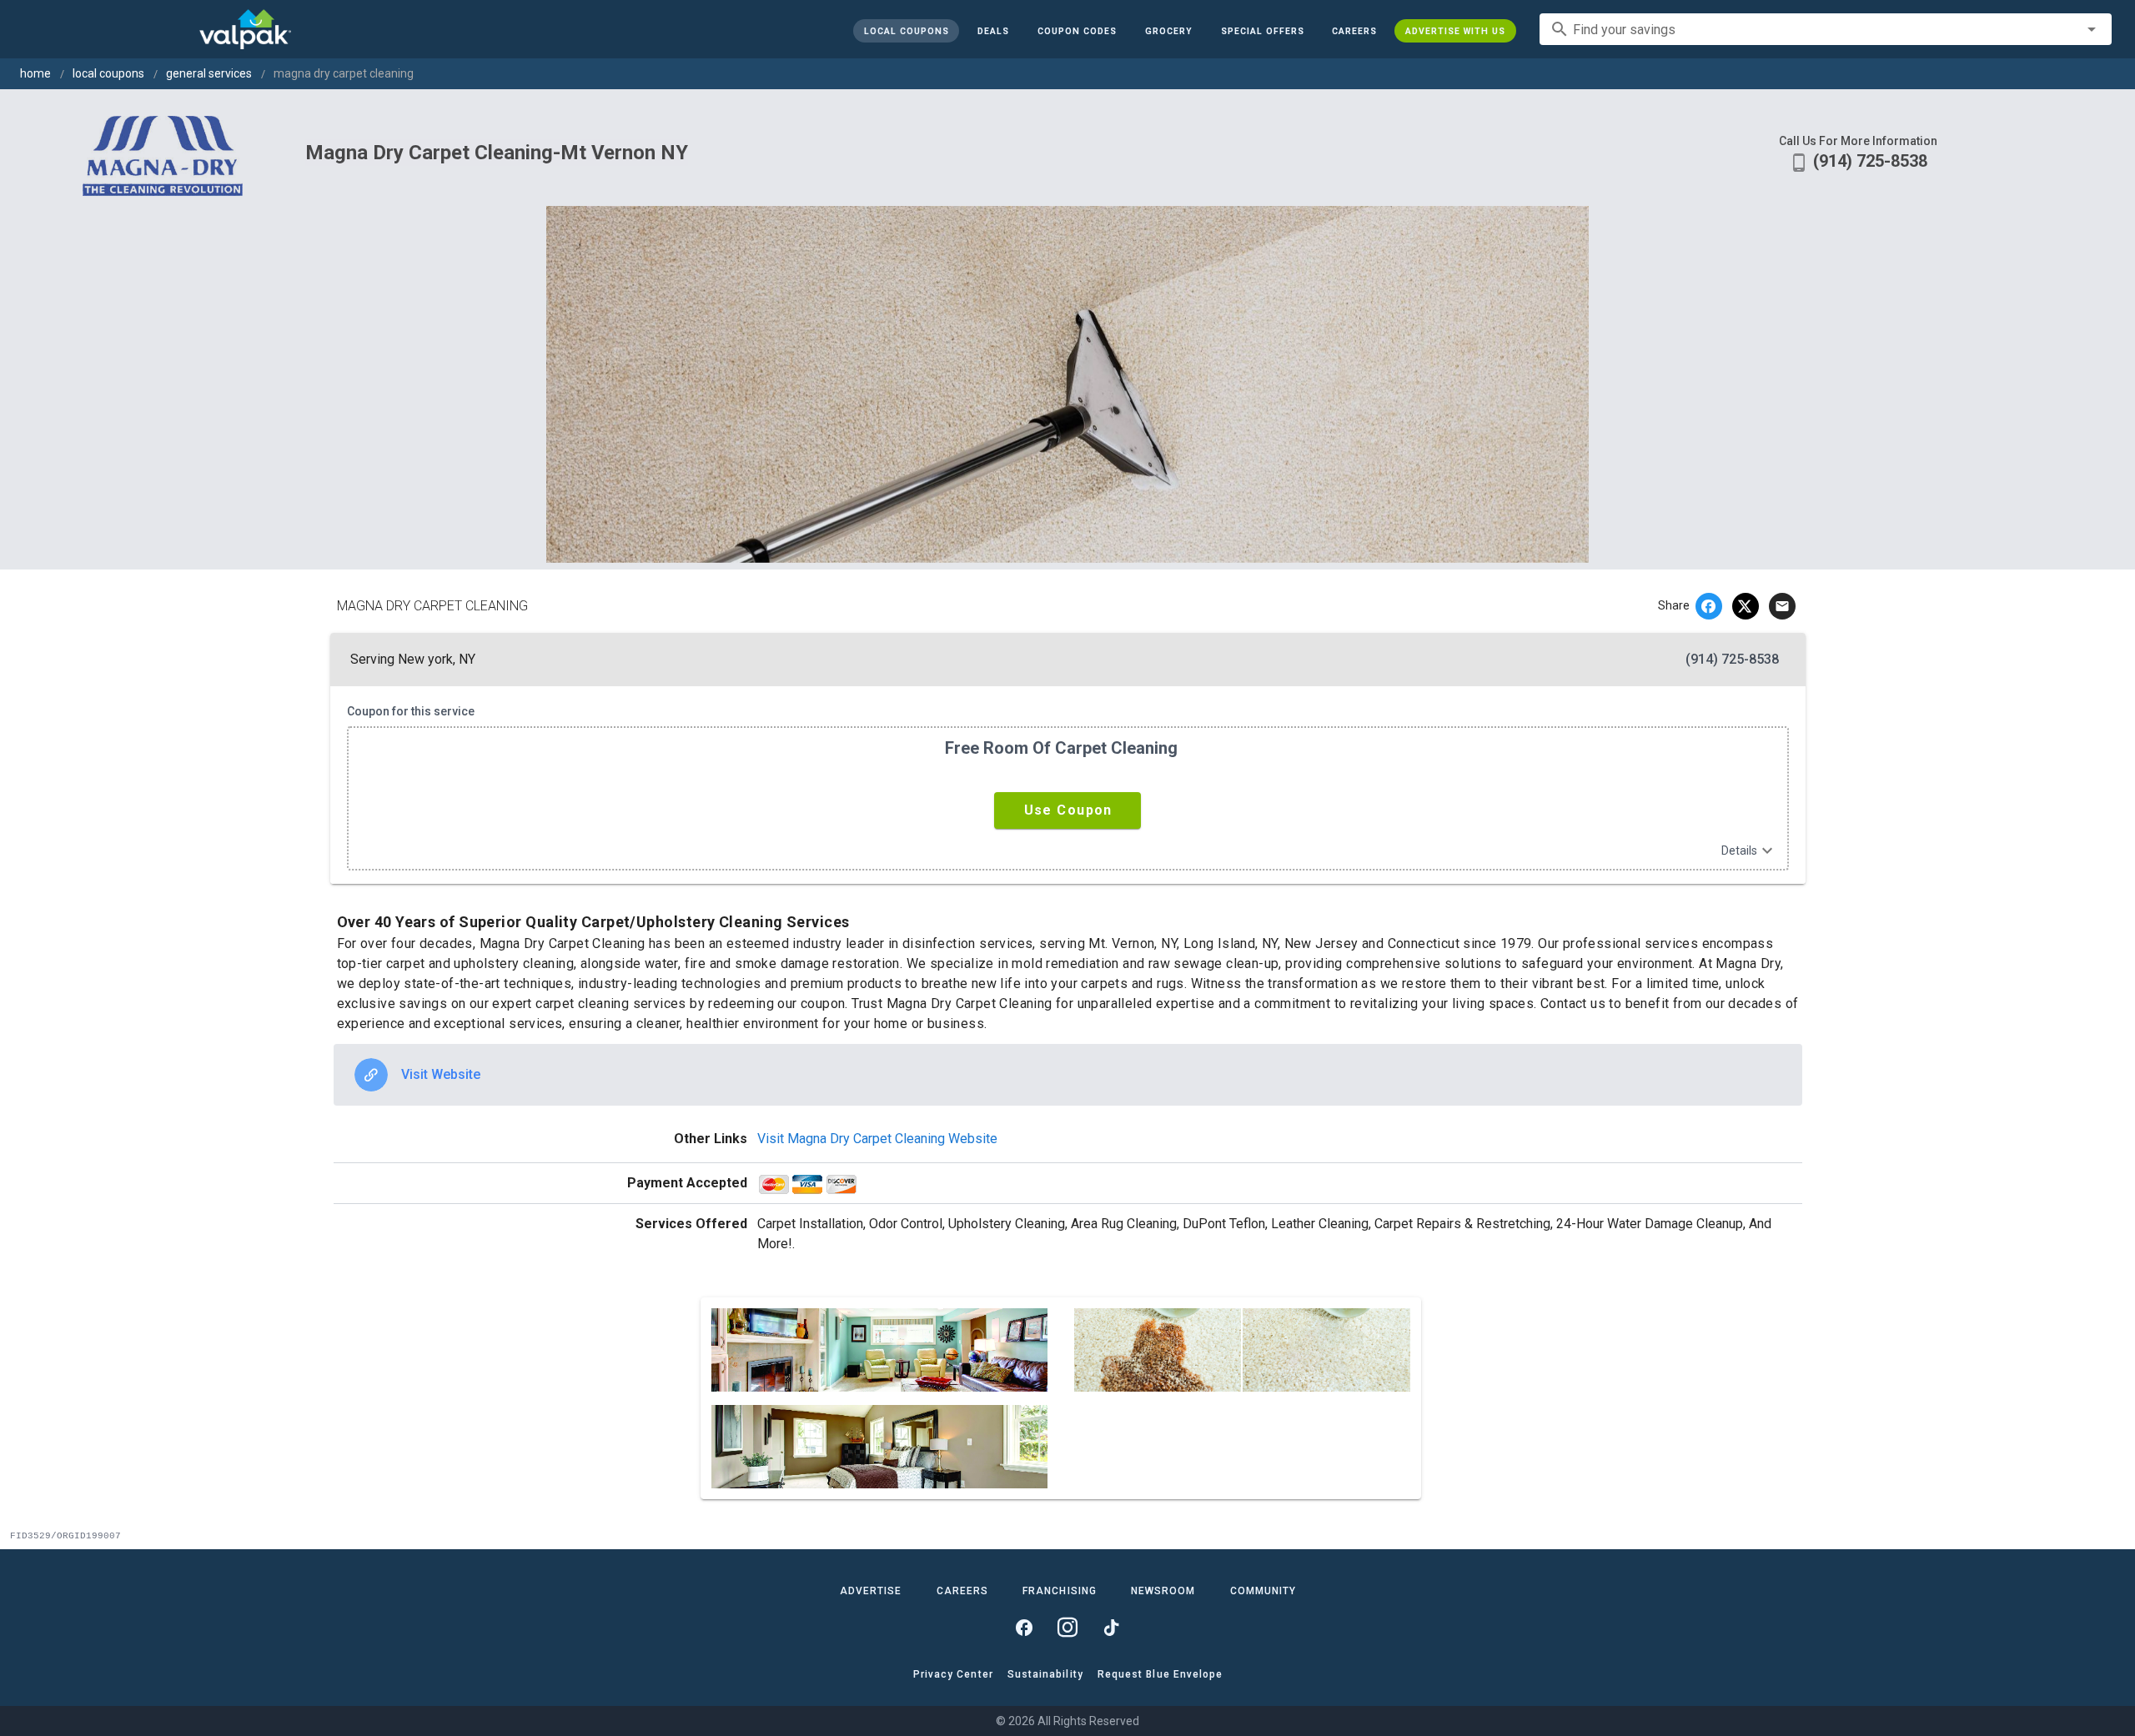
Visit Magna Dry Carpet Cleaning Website (877, 1139)
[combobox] (1826, 29)
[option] (1068, 1075)
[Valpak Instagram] (1067, 1628)
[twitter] (1746, 606)
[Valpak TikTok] (1111, 1628)
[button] (1262, 31)
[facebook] (1709, 606)
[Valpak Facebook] (1024, 1628)
